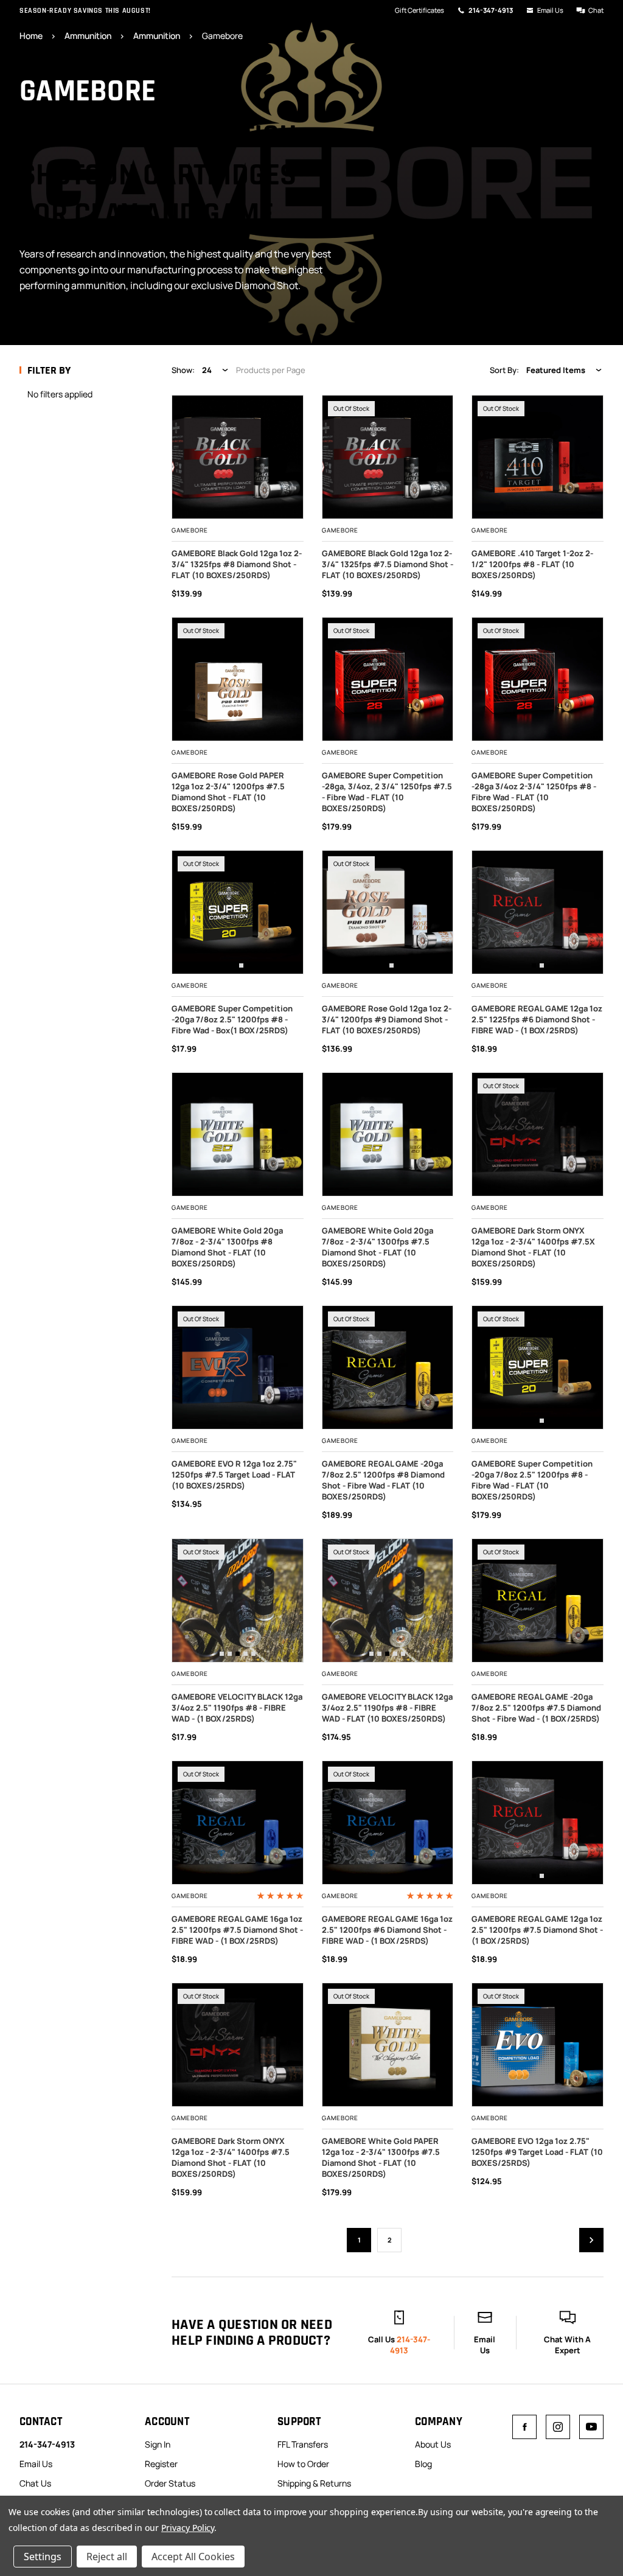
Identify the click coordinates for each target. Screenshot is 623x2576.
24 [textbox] (207, 370)
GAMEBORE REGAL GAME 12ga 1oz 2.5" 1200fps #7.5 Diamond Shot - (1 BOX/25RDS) (537, 1930)
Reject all (107, 2557)
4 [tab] (245, 1654)
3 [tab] (238, 1654)
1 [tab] (233, 965)
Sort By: (504, 370)
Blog (423, 2464)
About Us (433, 2444)
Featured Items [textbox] (556, 370)
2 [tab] (241, 965)
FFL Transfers (303, 2444)
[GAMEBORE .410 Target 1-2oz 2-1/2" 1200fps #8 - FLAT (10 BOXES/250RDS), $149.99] (538, 457)
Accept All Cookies (193, 2557)
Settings (43, 2557)
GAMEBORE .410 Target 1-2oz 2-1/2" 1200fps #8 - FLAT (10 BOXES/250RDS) (532, 564)
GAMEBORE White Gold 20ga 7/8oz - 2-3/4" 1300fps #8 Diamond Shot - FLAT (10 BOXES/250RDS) (227, 1247)
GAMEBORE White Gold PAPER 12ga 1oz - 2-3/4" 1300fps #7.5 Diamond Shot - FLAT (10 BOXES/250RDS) (381, 2157)
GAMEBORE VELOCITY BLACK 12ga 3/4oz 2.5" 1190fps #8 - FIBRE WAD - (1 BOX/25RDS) (237, 1708)
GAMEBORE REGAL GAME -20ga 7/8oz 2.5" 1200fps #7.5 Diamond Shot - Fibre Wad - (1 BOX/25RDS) (536, 1708)
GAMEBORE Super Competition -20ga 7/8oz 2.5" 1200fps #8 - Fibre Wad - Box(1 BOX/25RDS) (232, 1019)
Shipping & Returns (314, 2483)
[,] (245, 912)
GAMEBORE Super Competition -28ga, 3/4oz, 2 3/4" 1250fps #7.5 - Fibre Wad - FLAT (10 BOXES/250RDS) (387, 792)
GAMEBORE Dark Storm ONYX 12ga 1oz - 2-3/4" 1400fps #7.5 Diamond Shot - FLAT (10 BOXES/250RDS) (231, 2157)
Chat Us (35, 2483)
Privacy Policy (188, 2528)
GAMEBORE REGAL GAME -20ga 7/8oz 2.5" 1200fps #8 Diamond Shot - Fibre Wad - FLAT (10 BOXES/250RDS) (383, 1480)
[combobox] (216, 370)
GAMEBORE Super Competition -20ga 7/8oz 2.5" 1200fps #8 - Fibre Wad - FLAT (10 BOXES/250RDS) (532, 1480)
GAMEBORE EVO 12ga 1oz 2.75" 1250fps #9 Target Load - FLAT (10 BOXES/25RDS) (537, 2152)
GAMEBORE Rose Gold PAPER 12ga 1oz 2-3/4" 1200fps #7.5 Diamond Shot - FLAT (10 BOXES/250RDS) (228, 792)
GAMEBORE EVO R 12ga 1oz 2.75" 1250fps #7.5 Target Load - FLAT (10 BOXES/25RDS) (234, 1475)
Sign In (158, 2444)
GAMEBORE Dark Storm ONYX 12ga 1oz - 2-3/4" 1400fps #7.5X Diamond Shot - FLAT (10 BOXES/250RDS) (533, 1247)
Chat (596, 10)
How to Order (303, 2464)
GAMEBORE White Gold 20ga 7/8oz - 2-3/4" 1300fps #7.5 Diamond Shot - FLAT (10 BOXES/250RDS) (378, 1247)
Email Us (550, 10)
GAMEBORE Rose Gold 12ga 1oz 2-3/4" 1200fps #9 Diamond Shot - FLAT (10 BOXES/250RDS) (387, 1019)
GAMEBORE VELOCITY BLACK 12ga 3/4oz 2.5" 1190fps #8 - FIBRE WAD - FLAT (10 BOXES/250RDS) (387, 1708)
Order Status (170, 2483)
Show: (183, 370)
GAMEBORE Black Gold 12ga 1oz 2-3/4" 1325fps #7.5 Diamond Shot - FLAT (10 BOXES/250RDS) (388, 564)
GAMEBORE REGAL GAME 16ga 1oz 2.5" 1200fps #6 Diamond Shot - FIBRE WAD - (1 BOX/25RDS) (387, 1930)
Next (591, 2240)
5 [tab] (253, 1654)
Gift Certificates (419, 10)
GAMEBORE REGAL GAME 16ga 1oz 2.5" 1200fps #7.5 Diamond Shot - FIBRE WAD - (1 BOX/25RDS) (237, 1930)
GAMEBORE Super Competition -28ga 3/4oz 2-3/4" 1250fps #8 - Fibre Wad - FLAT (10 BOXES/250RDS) (534, 792)
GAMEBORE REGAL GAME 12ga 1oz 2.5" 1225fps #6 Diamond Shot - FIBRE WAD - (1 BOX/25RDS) (537, 1019)
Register (161, 2464)
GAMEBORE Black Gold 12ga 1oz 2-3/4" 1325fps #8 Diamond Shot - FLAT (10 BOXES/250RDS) (237, 564)
